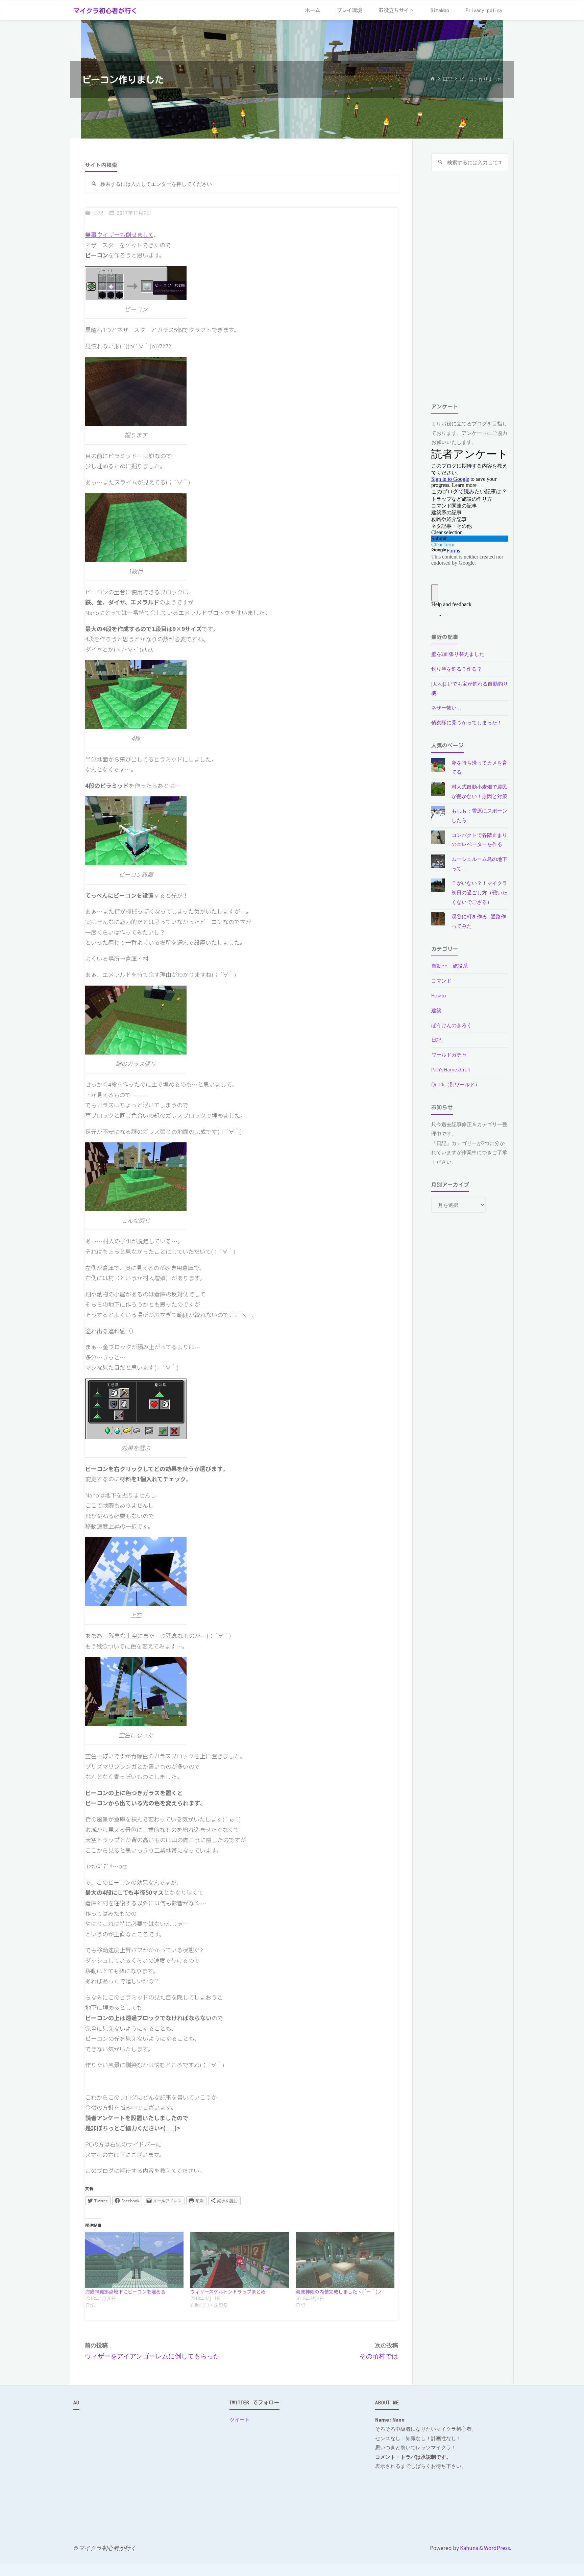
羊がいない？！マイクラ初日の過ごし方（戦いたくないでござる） (479, 892)
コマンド (441, 981)
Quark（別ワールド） (456, 1084)
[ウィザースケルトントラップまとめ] (240, 2260)
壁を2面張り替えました (458, 654)
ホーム (312, 10)
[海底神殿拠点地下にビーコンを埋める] (135, 2260)
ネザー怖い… (446, 708)
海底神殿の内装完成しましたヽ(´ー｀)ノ (339, 2292)
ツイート (240, 2420)
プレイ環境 (349, 10)
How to (439, 996)
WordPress (497, 2548)
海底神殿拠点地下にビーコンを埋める (125, 2292)
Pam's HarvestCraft (451, 1070)
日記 (447, 79)
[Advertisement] (470, 287)
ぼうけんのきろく (452, 1025)
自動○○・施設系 (449, 966)
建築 (436, 1010)
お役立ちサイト (396, 10)
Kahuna (469, 2548)
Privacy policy (484, 10)
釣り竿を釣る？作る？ (457, 669)
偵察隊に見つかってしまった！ (467, 723)
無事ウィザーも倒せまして (119, 234)
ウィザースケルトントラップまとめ (228, 2292)
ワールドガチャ (449, 1055)
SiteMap (440, 10)
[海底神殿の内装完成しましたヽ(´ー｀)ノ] (345, 2260)
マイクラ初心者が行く (105, 11)
